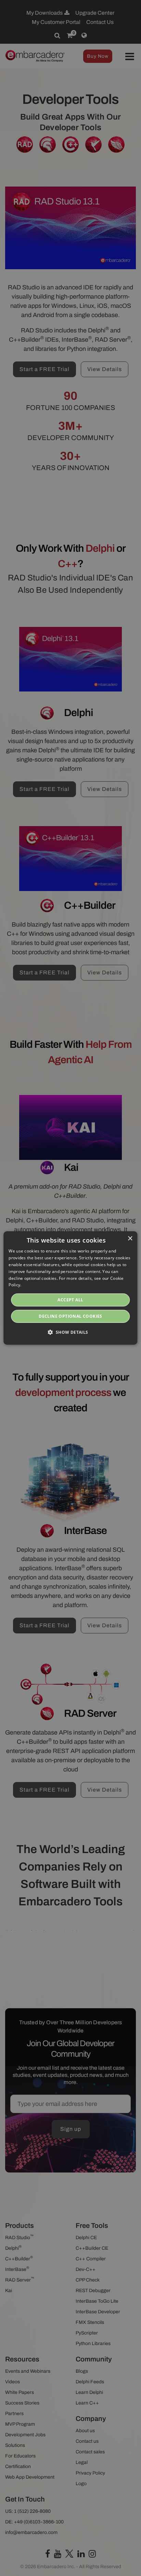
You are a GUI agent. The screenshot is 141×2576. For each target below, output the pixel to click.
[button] (70, 1332)
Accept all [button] (70, 1300)
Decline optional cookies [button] (70, 1316)
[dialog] (70, 1288)
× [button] (130, 1239)
